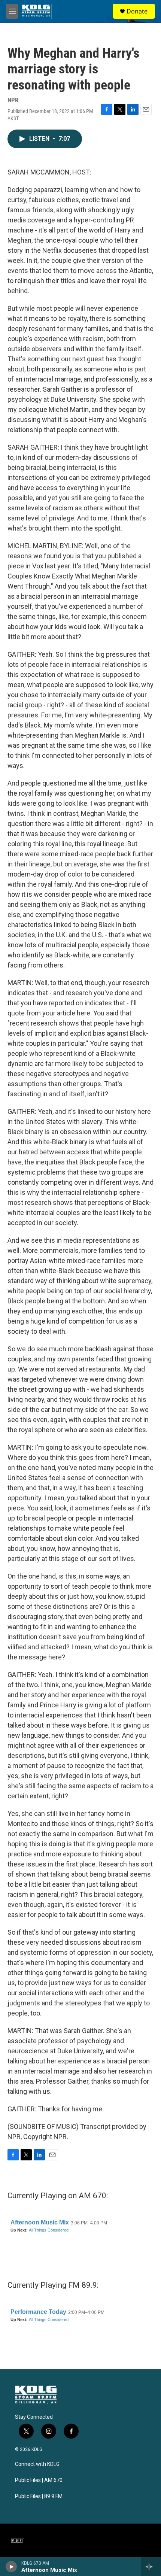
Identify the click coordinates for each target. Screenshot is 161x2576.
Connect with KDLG (37, 2464)
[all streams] (151, 2567)
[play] (11, 2567)
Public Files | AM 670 (39, 2480)
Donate (137, 11)
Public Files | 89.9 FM (39, 2496)
